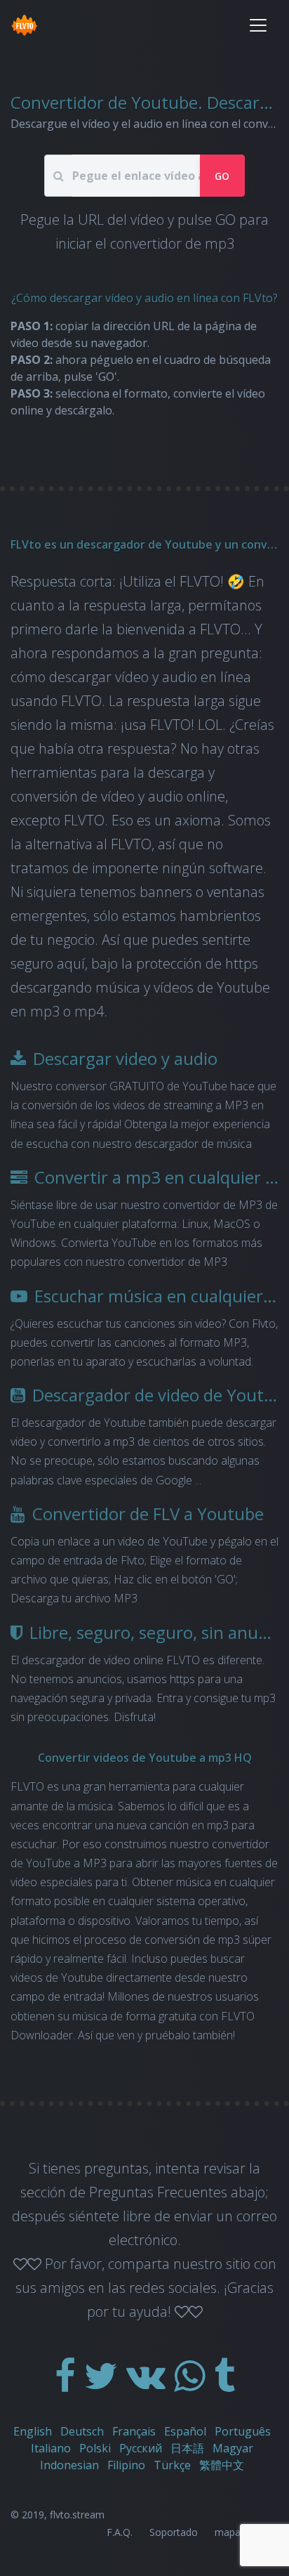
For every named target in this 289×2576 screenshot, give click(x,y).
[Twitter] (102, 2385)
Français (134, 2431)
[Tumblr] (224, 2385)
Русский (141, 2448)
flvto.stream (77, 2515)
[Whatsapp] (191, 2385)
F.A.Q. (120, 2532)
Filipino (126, 2465)
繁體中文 (222, 2465)
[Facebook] (67, 2385)
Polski (95, 2448)
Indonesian (69, 2465)
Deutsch (82, 2431)
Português (243, 2431)
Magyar (233, 2448)
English (33, 2431)
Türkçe (172, 2465)
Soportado (174, 2532)
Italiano (51, 2448)
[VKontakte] (147, 2385)
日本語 (187, 2448)
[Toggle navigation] (258, 25)
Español (185, 2431)
